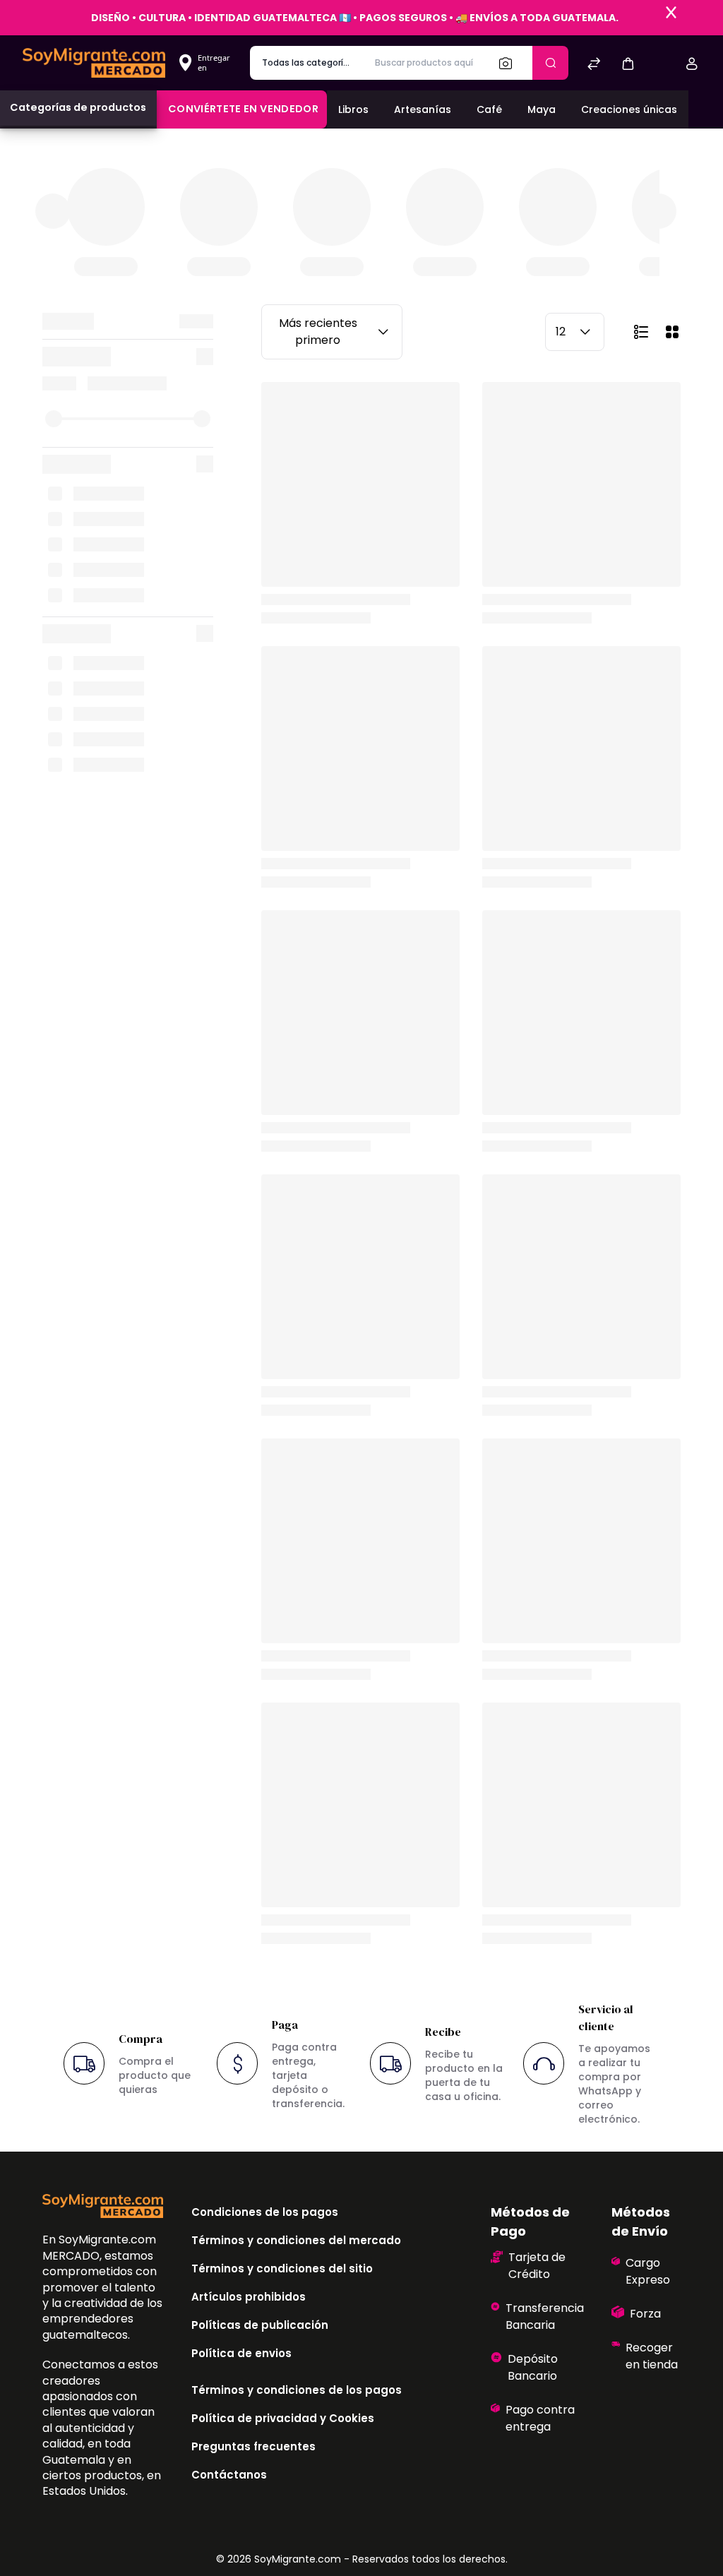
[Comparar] (594, 65)
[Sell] (660, 65)
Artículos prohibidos (249, 2297)
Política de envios (241, 2353)
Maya (542, 109)
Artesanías (423, 109)
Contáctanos (229, 2475)
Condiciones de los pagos (265, 2212)
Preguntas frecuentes (253, 2446)
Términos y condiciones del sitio (282, 2268)
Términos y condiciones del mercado (296, 2240)
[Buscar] (510, 63)
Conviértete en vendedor (243, 109)
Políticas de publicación (260, 2325)
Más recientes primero (318, 332)
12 (561, 332)
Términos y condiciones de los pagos (297, 2390)
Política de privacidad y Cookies (283, 2418)
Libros (353, 109)
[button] (628, 63)
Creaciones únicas (629, 109)
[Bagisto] (94, 62)
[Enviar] (550, 63)
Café (489, 109)
